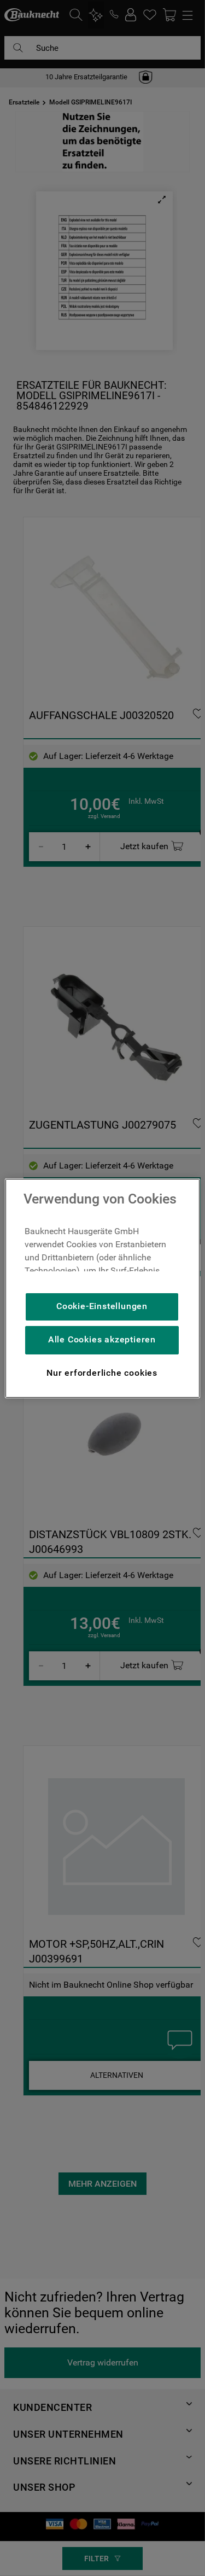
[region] (102, 1288)
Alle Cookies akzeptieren (102, 1339)
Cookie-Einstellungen (102, 1306)
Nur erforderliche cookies (102, 1373)
